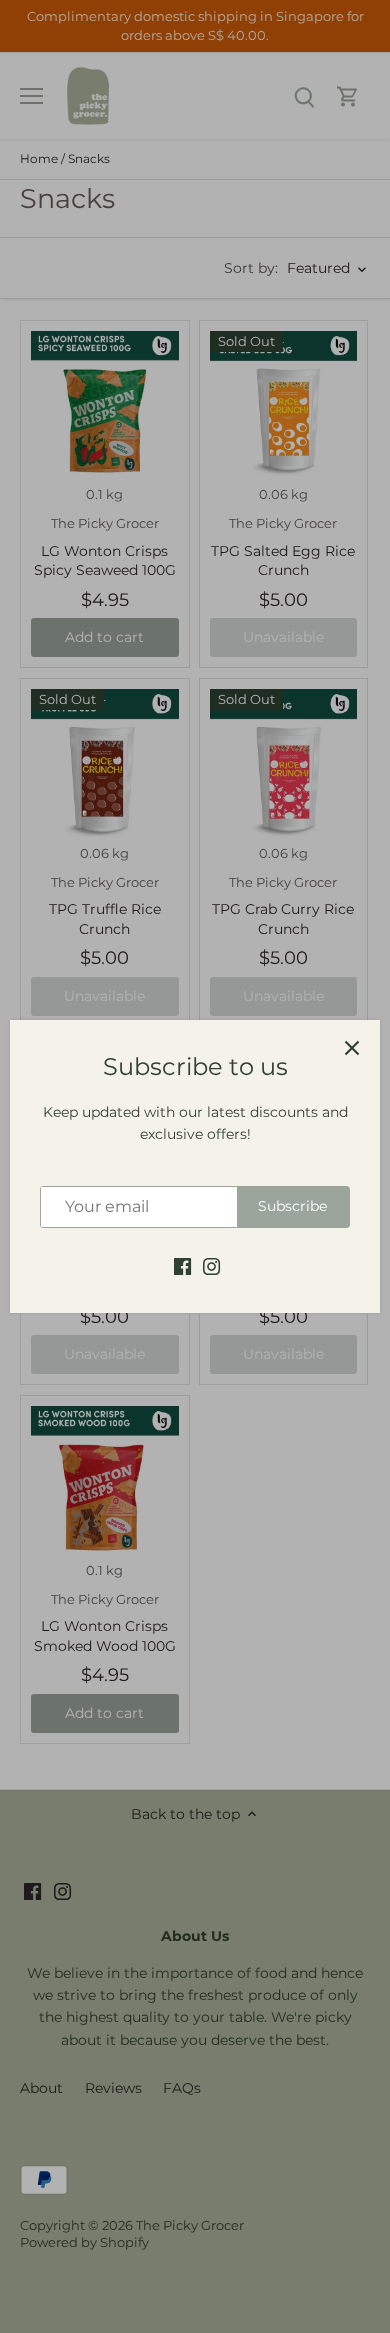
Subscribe (292, 1206)
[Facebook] (182, 1266)
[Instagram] (211, 1266)
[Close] (352, 1048)
